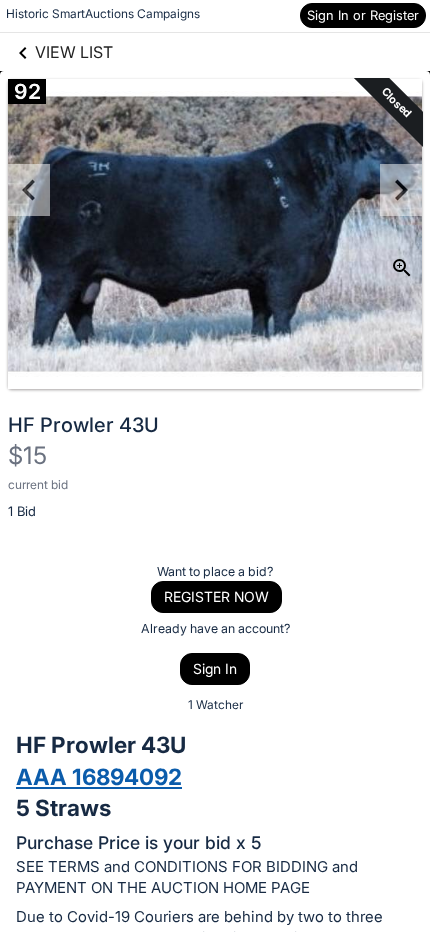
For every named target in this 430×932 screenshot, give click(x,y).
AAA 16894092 (99, 776)
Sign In (215, 668)
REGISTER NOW (216, 596)
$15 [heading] (27, 455)
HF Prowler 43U (83, 425)
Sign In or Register (363, 15)
